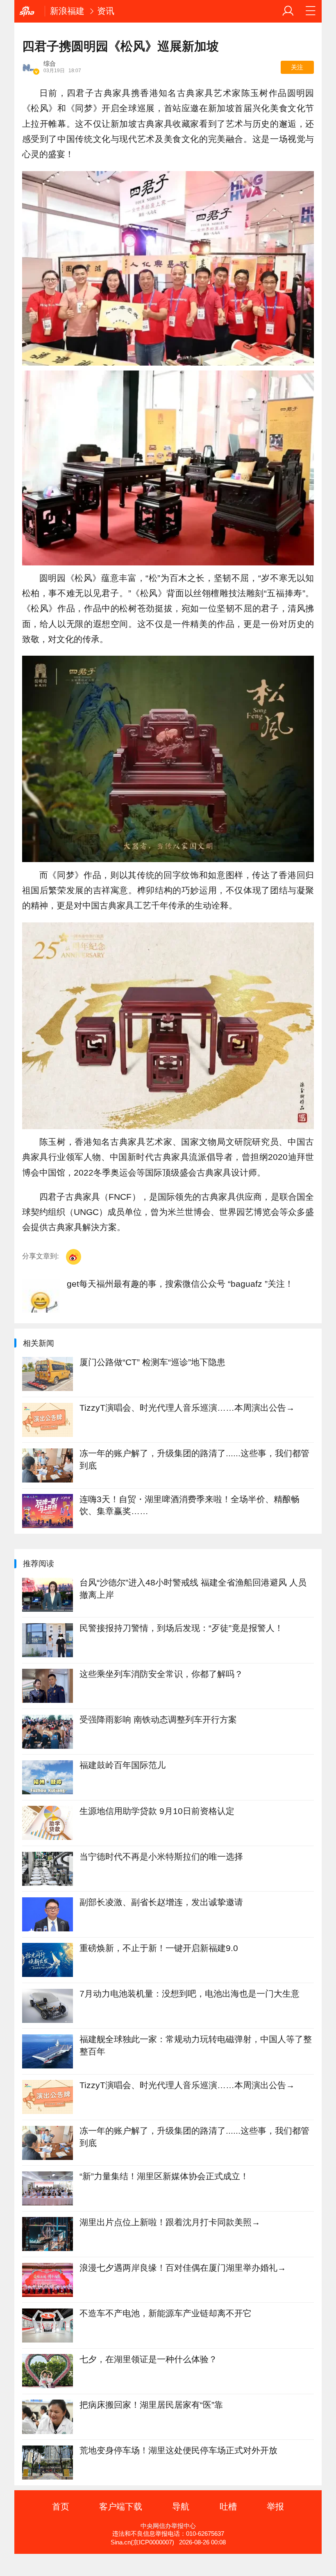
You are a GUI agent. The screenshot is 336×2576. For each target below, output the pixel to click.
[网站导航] (311, 11)
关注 (297, 67)
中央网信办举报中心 (168, 2526)
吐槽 (228, 2506)
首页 (61, 2506)
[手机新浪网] (30, 11)
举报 (275, 2506)
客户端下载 (121, 2506)
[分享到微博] (74, 1257)
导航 (181, 2506)
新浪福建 (67, 11)
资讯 (106, 11)
